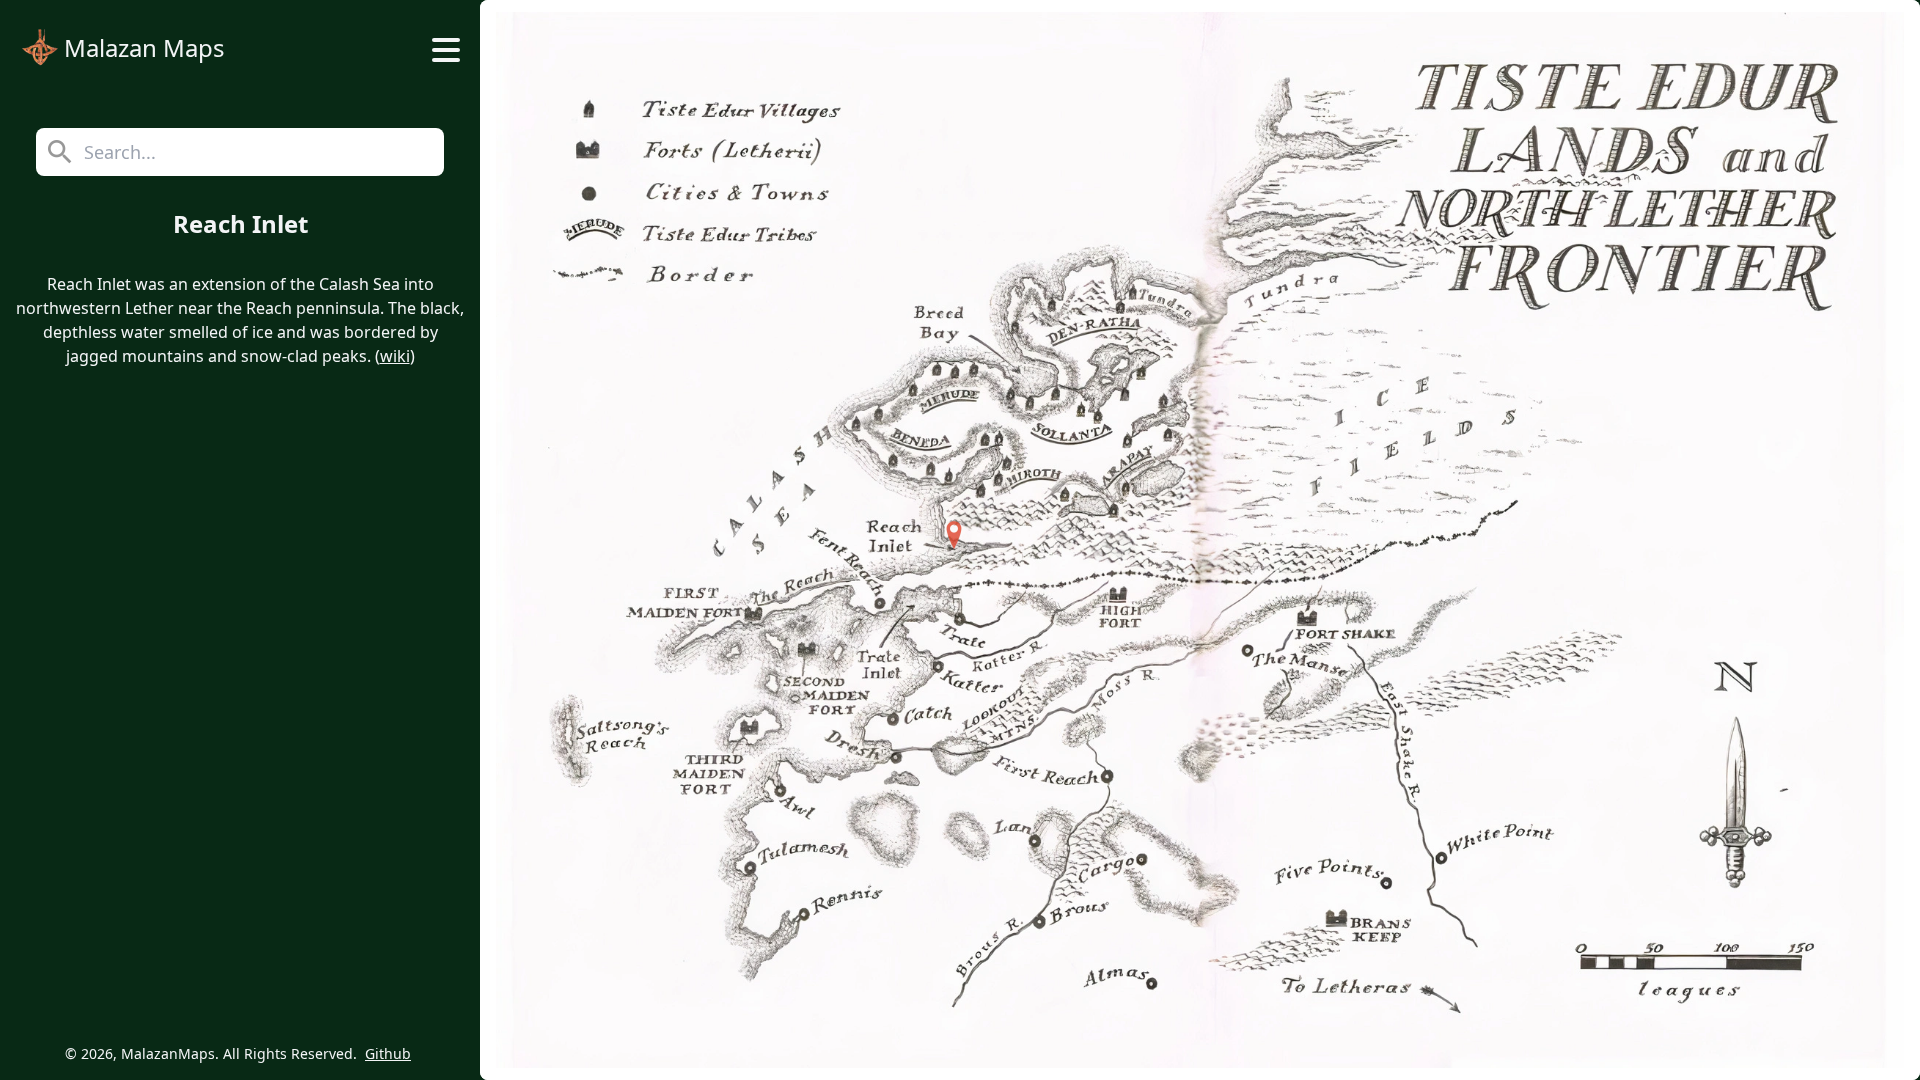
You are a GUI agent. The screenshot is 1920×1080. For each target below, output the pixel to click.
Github (388, 1053)
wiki (395, 356)
